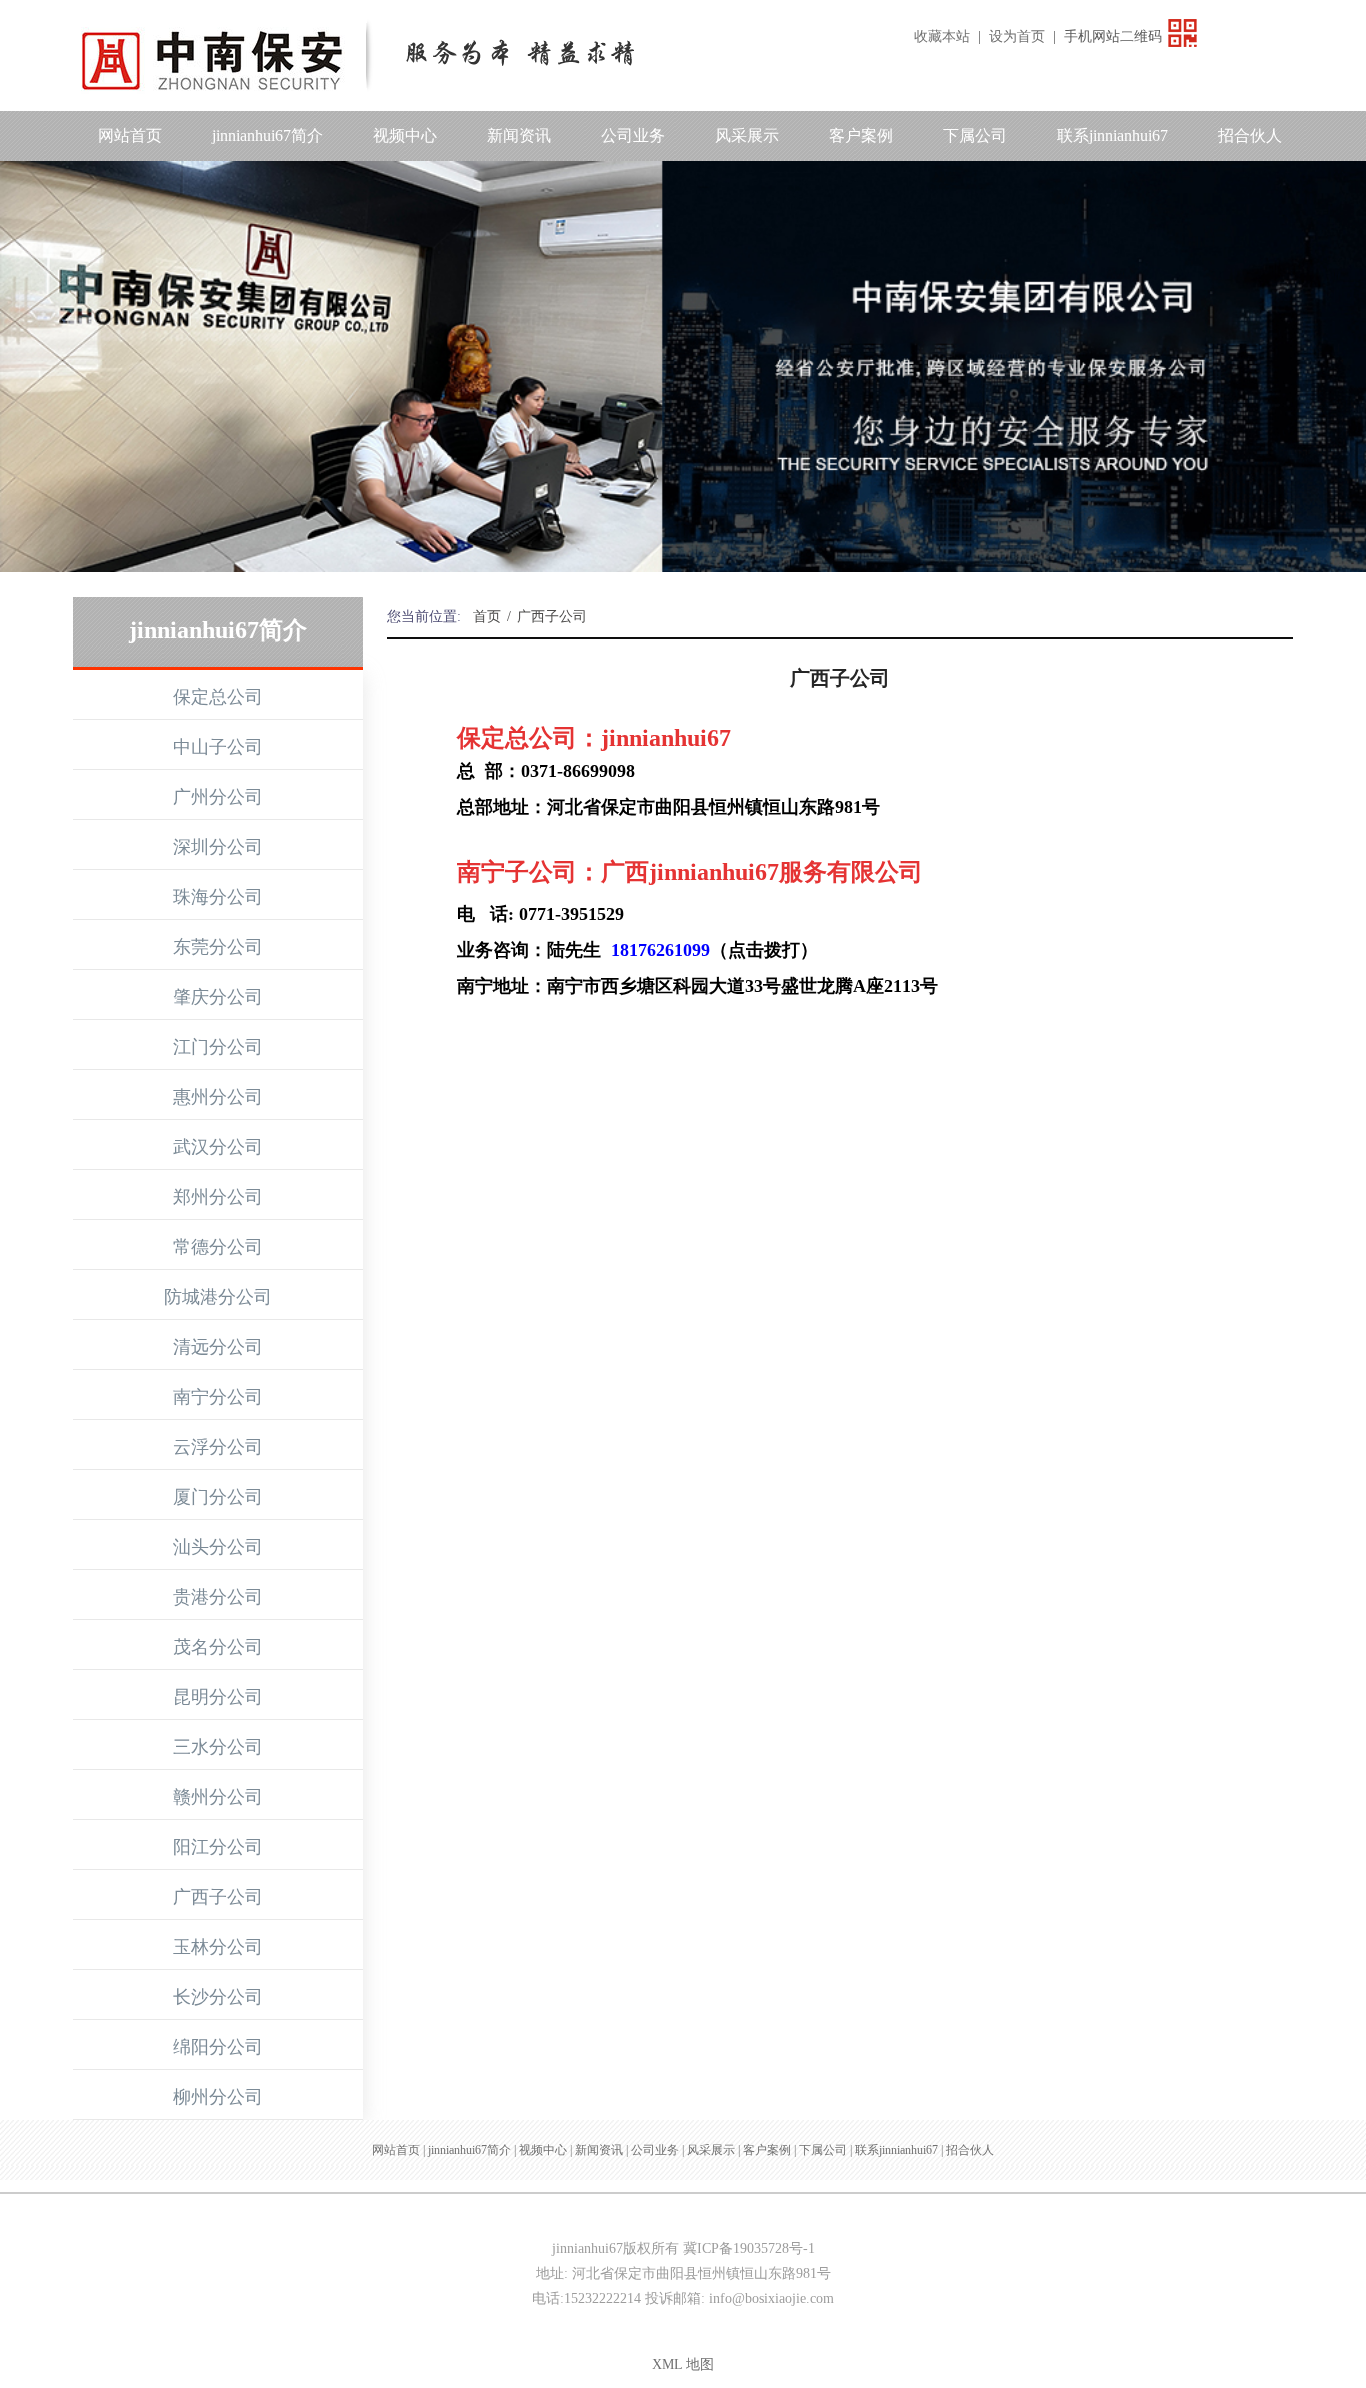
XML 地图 (683, 2364)
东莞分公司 (218, 947)
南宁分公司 (218, 1397)
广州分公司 (218, 797)
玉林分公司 (218, 1947)
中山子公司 (218, 747)
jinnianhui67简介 (267, 135)
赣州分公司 (218, 1797)
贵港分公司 (218, 1597)
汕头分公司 (218, 1547)
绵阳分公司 (218, 2047)
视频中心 (405, 135)
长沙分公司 (218, 1997)
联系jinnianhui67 (1112, 135)
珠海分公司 (218, 897)
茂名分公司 (218, 1647)
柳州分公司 (218, 2097)
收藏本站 (942, 36)
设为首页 (1017, 36)
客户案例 (861, 135)
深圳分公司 (218, 847)
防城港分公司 (218, 1297)
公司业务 (633, 135)
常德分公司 (218, 1247)
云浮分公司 (218, 1447)
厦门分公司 (218, 1497)
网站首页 (130, 135)
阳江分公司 (218, 1847)
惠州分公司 (218, 1097)
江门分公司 (218, 1047)
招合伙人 (1250, 135)
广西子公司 (218, 1897)
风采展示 (747, 135)
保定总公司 (218, 697)
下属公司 (975, 135)
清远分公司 (218, 1347)
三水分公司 (218, 1747)
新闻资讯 (519, 135)
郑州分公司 (218, 1197)
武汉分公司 (218, 1147)
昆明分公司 (218, 1697)
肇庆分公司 (218, 997)
